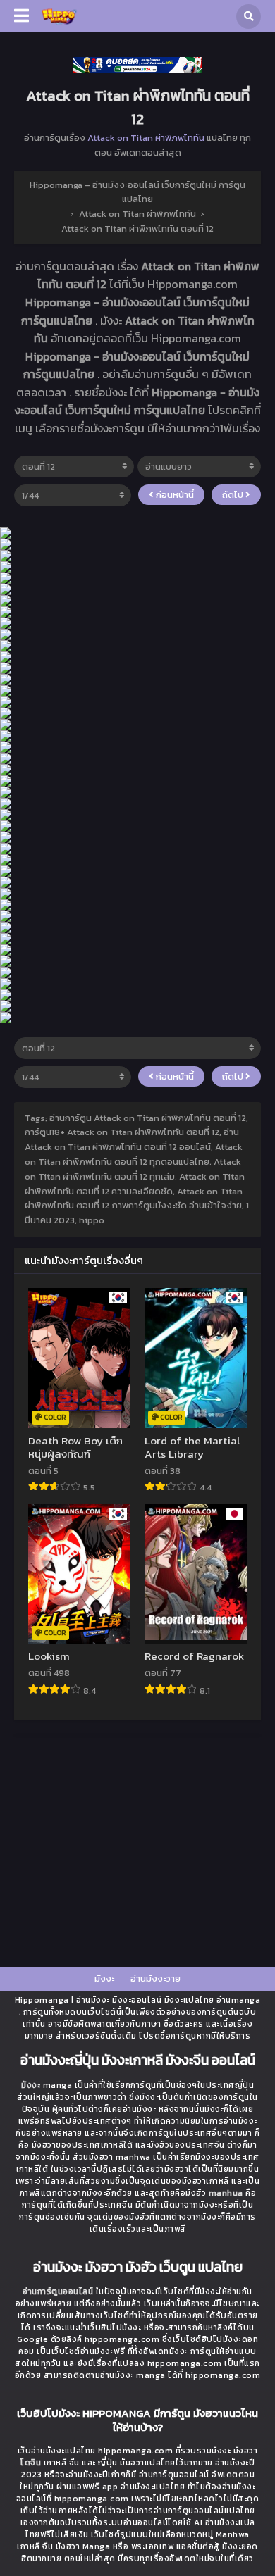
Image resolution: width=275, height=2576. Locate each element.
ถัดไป (234, 495)
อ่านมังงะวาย (155, 1978)
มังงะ (104, 1978)
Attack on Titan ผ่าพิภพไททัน (146, 138)
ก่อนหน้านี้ (174, 495)
